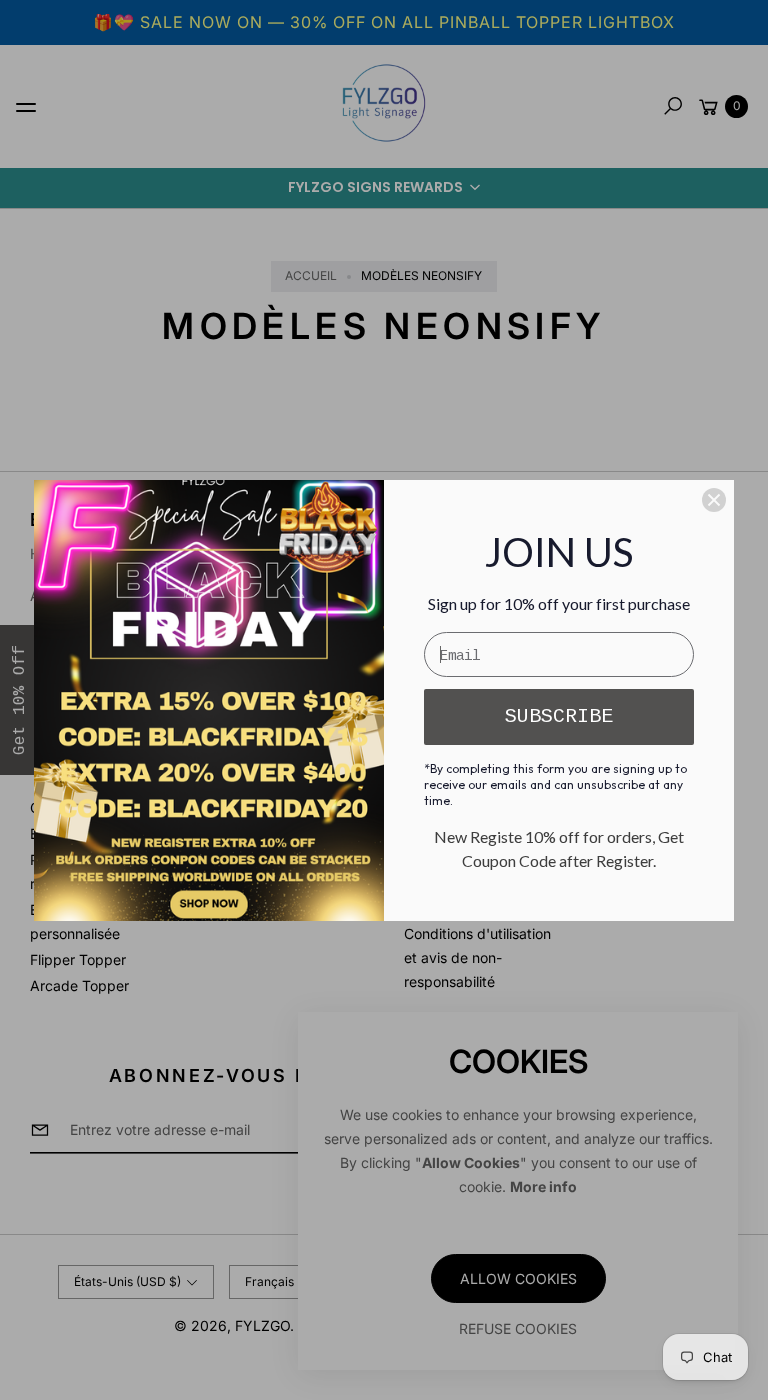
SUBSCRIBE (559, 716)
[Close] (714, 500)
